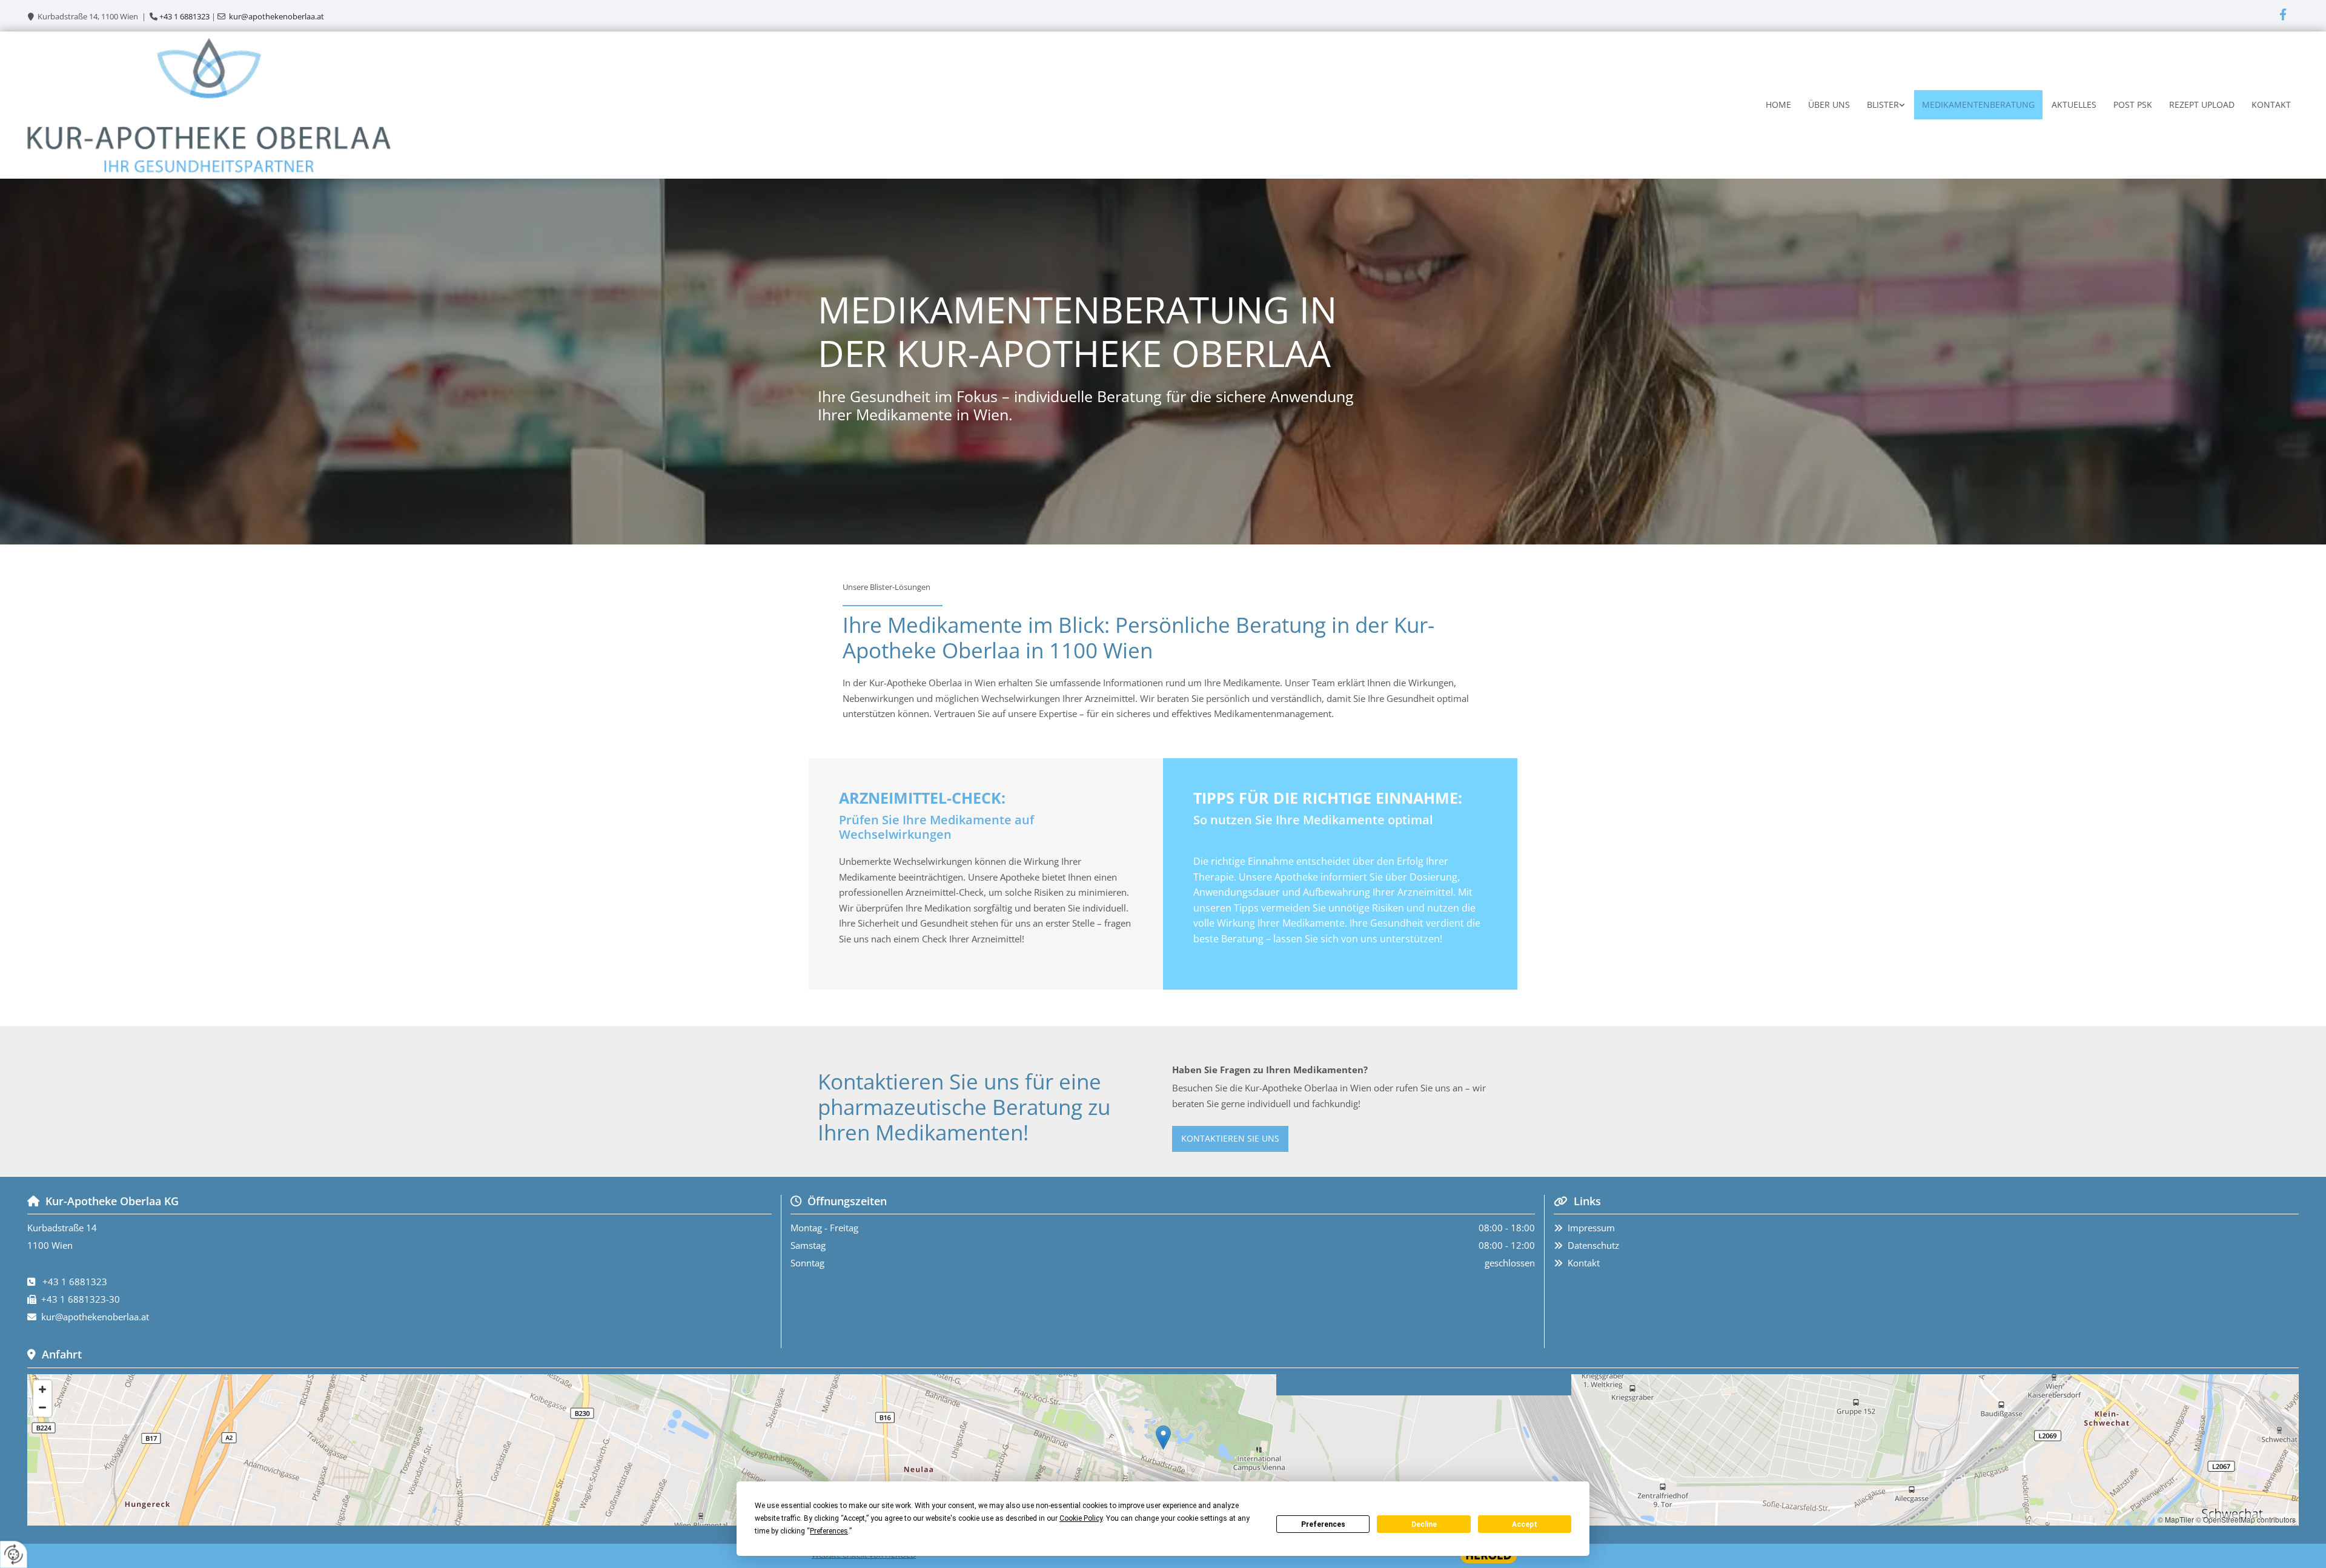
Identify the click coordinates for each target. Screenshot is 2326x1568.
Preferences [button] (829, 1531)
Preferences (1323, 1524)
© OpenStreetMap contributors (2246, 1519)
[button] (1230, 1139)
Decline (1424, 1524)
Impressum (1591, 1228)
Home (1778, 104)
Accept (1525, 1524)
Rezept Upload (2202, 104)
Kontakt (2271, 104)
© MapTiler (2176, 1519)
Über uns (1829, 104)
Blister (1883, 104)
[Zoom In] (42, 1389)
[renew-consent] (14, 1554)
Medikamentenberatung (1978, 104)
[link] (1885, 105)
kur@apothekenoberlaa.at (277, 16)
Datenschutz (1593, 1245)
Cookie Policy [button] (1081, 1518)
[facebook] (2283, 14)
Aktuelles (2074, 104)
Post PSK (2133, 104)
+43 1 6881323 (184, 16)
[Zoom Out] (42, 1408)
